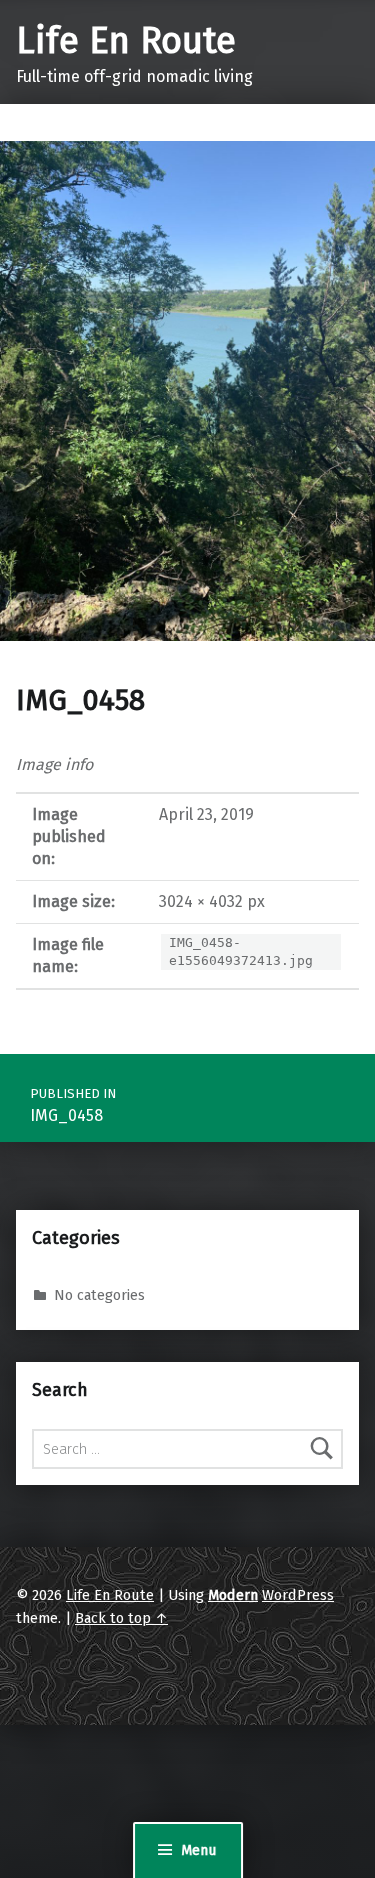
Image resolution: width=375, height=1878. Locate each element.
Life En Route (126, 41)
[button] (187, 391)
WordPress (298, 1595)
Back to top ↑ (121, 1618)
